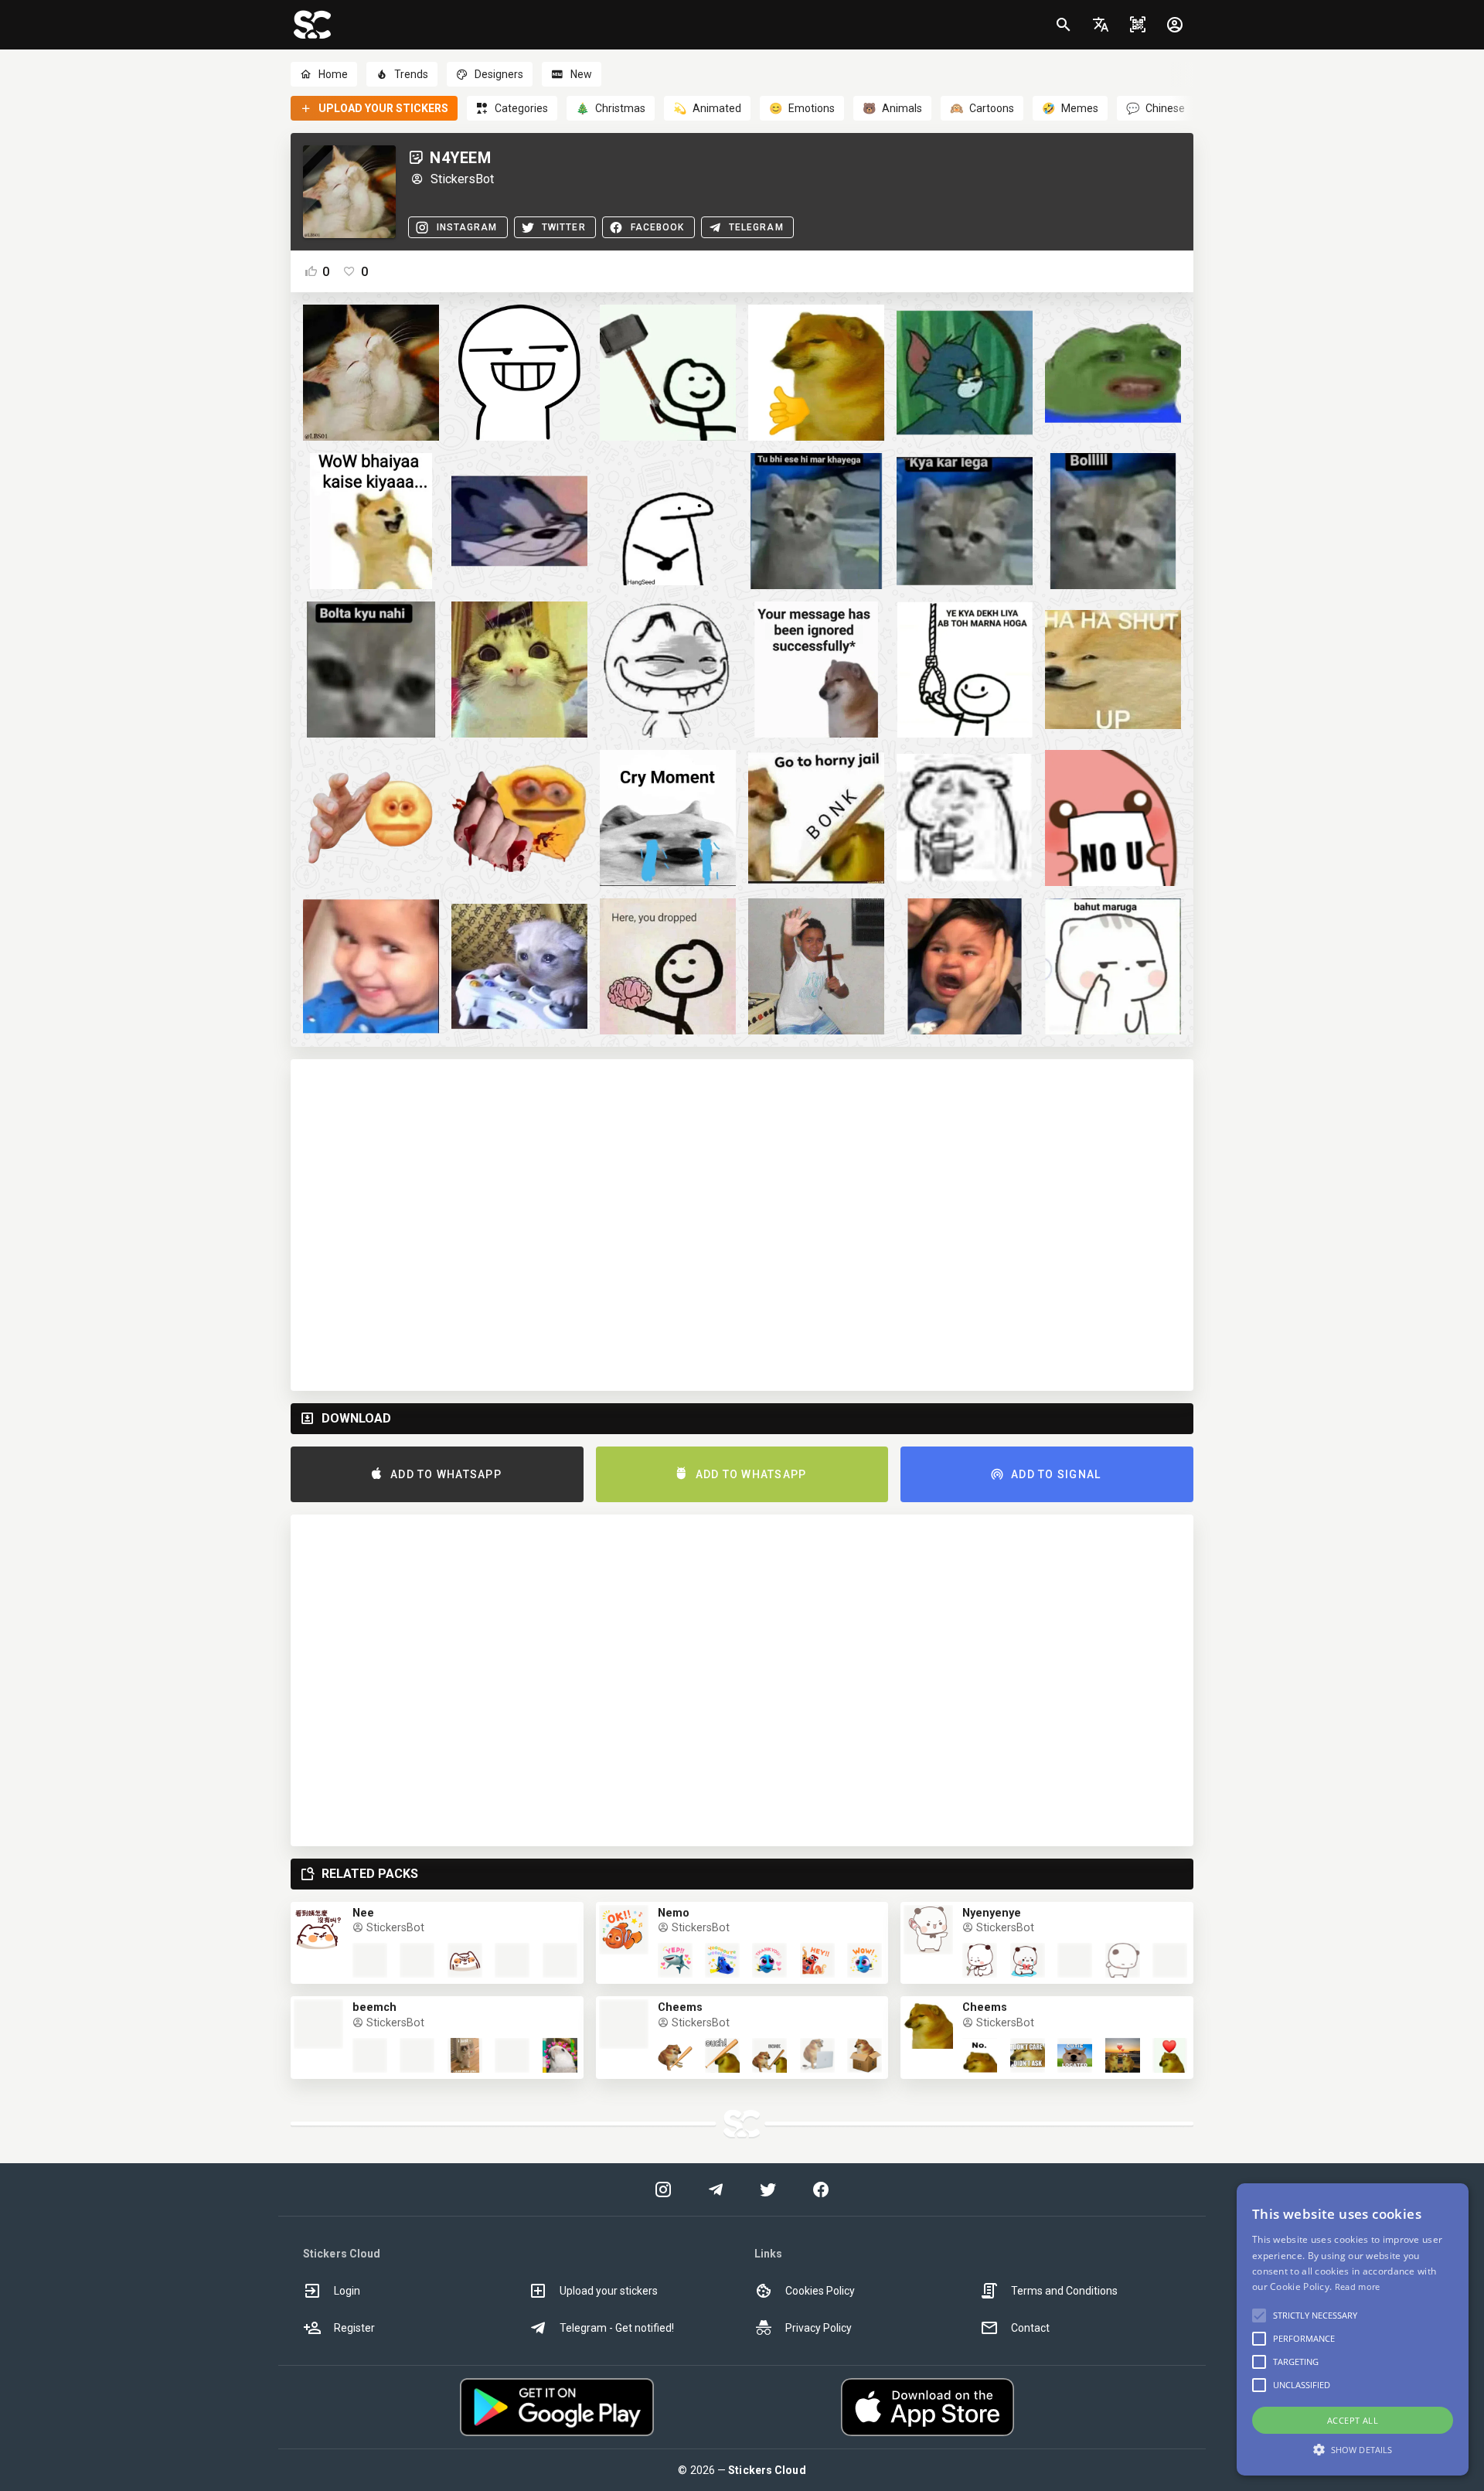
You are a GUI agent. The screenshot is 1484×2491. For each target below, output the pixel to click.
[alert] (1353, 2329)
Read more (1358, 2287)
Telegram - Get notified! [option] (617, 2328)
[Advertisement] (742, 1225)
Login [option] (347, 2291)
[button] (1101, 25)
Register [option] (354, 2328)
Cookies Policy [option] (820, 2291)
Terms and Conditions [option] (1064, 2291)
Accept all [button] (1353, 2420)
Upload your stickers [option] (609, 2291)
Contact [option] (1030, 2328)
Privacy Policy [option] (819, 2328)
